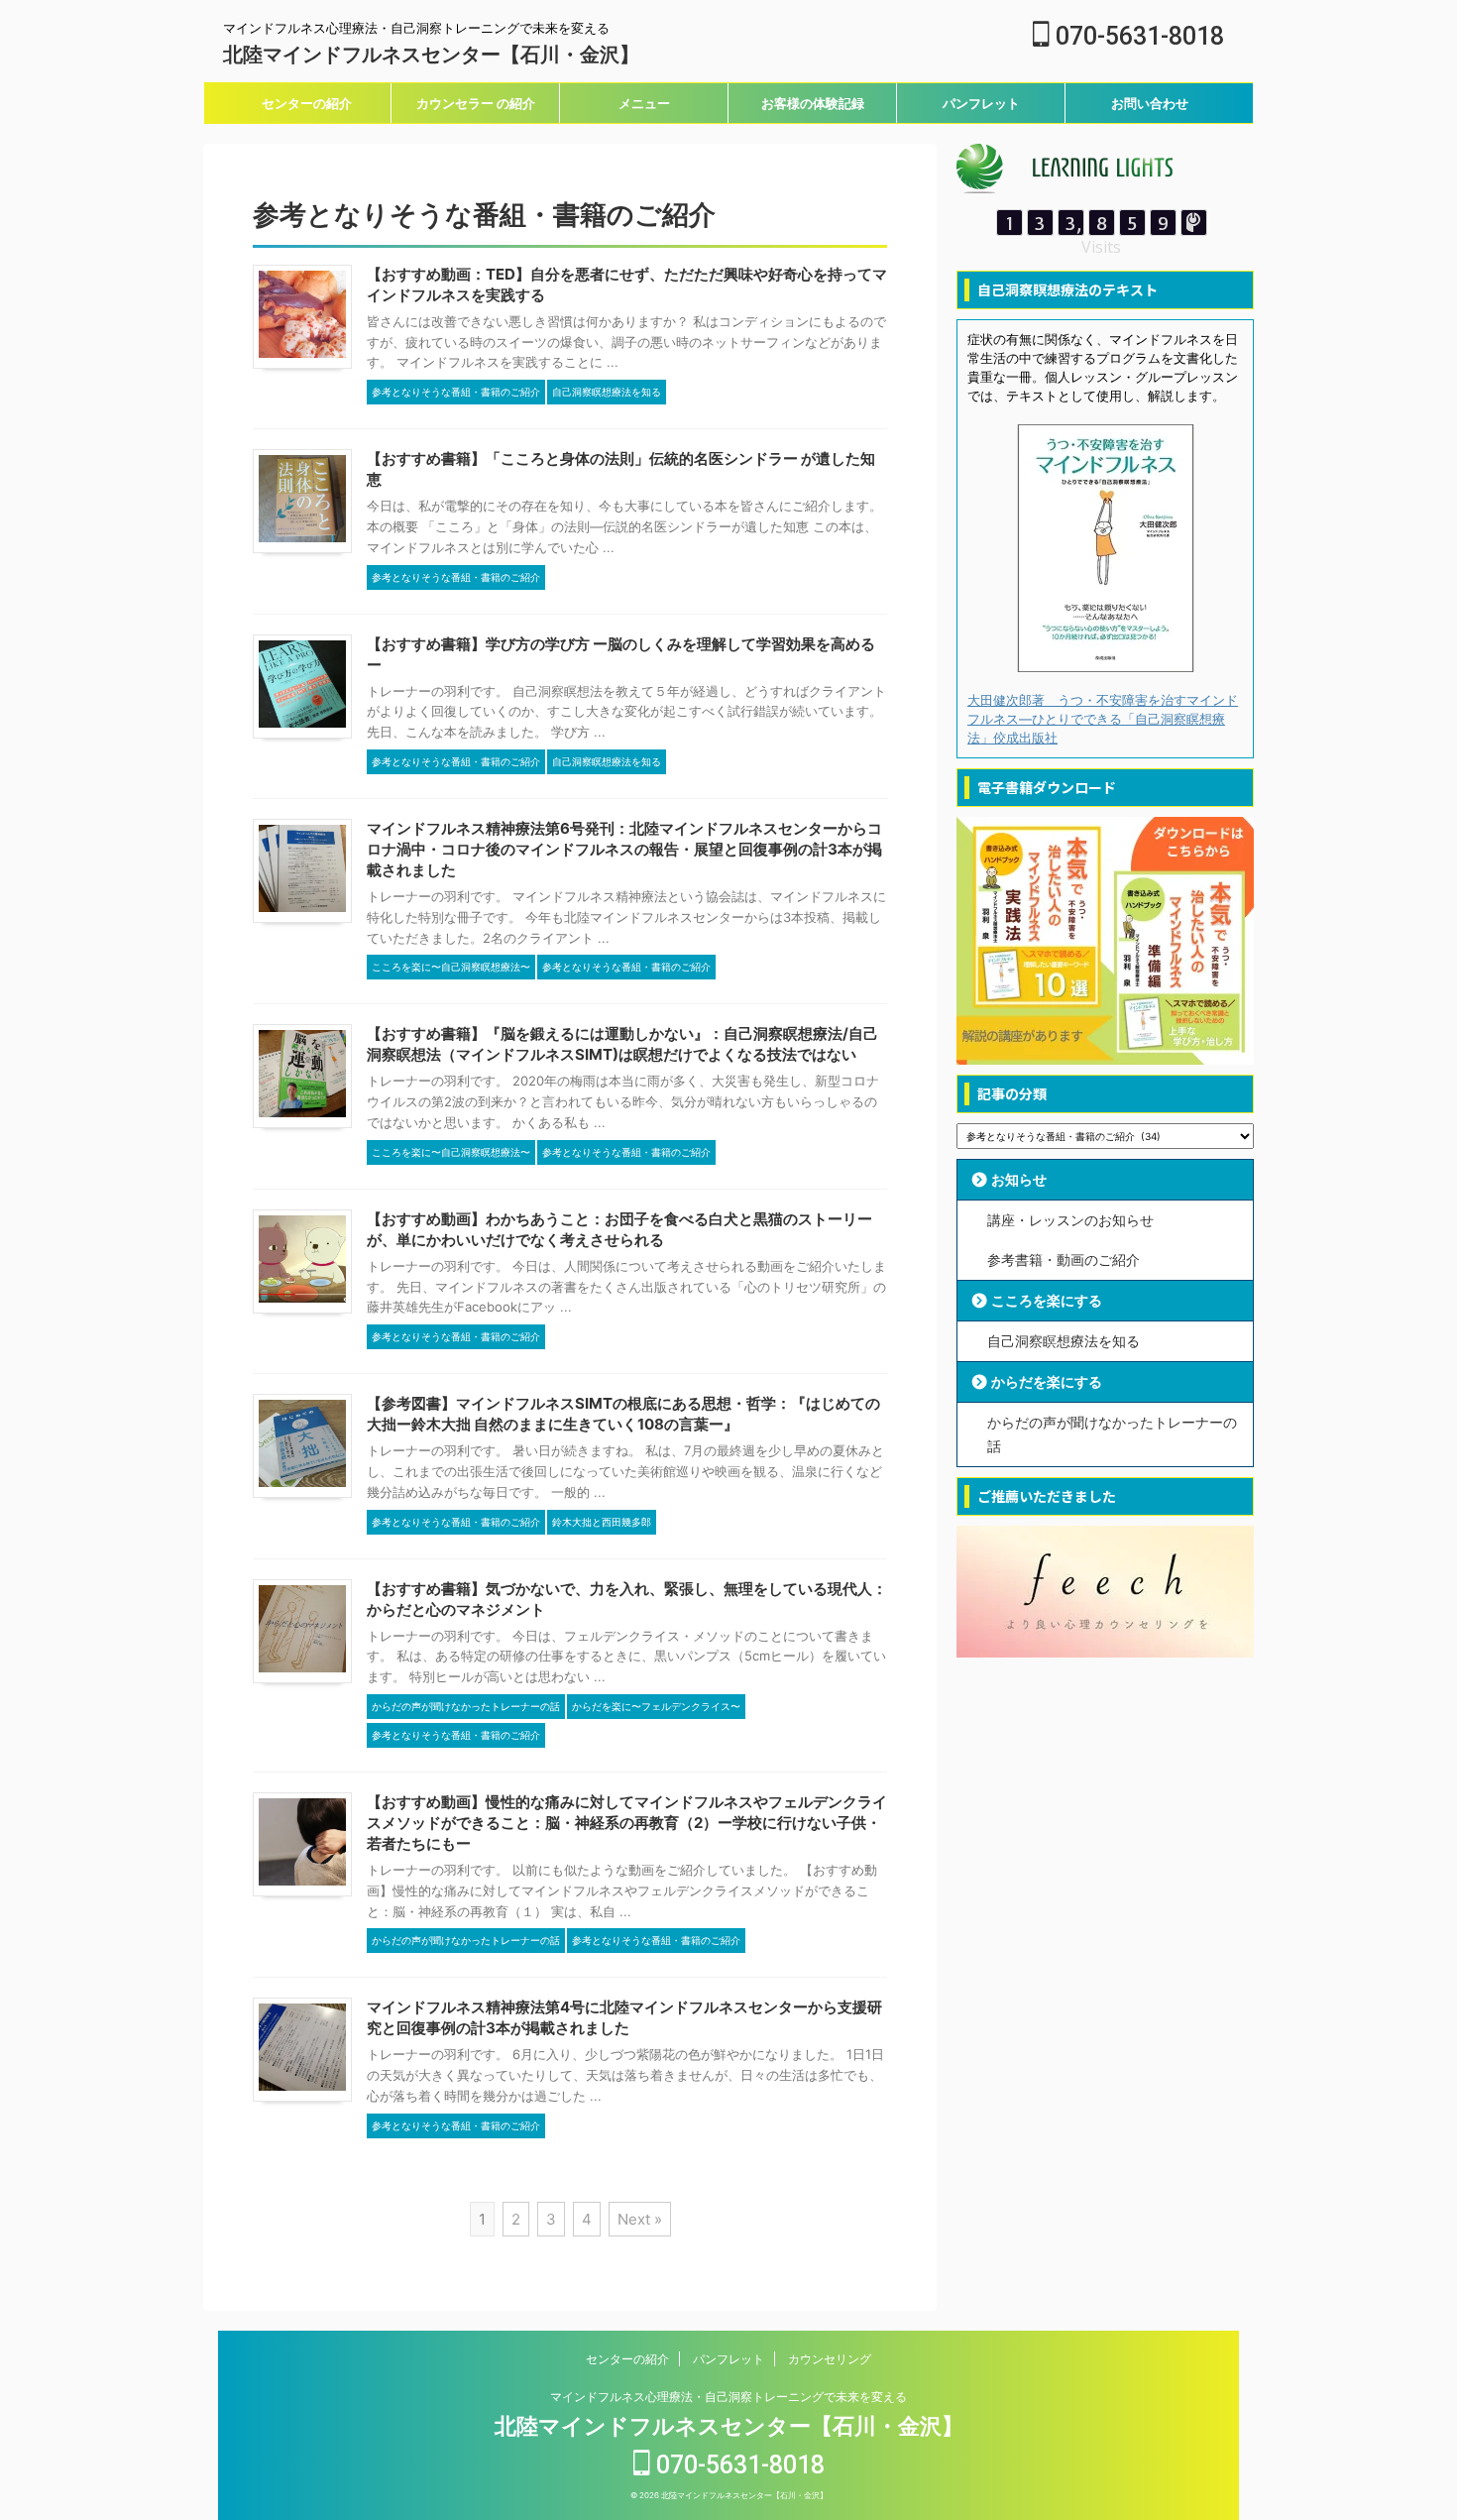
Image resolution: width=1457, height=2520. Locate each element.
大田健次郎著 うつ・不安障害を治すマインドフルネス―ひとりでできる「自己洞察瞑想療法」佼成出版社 (1103, 719)
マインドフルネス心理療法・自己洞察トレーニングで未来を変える (728, 2397)
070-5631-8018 (1137, 36)
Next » (640, 2219)
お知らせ (1019, 1179)
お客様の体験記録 (813, 103)
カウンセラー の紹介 (476, 103)
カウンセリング (830, 2359)
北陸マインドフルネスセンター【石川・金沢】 (431, 55)
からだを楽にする (1047, 1381)
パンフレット (981, 103)
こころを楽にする (1047, 1300)
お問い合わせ (1150, 103)
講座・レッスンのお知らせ (1070, 1220)
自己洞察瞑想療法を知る (1064, 1341)
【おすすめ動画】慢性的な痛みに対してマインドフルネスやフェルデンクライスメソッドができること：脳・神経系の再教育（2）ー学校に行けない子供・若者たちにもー (627, 1823)
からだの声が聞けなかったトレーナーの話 (1112, 1434)
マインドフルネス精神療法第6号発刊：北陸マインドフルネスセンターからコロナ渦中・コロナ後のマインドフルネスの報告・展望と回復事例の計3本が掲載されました (624, 849)
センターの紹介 (307, 103)
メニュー (644, 103)
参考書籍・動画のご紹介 (1064, 1260)
